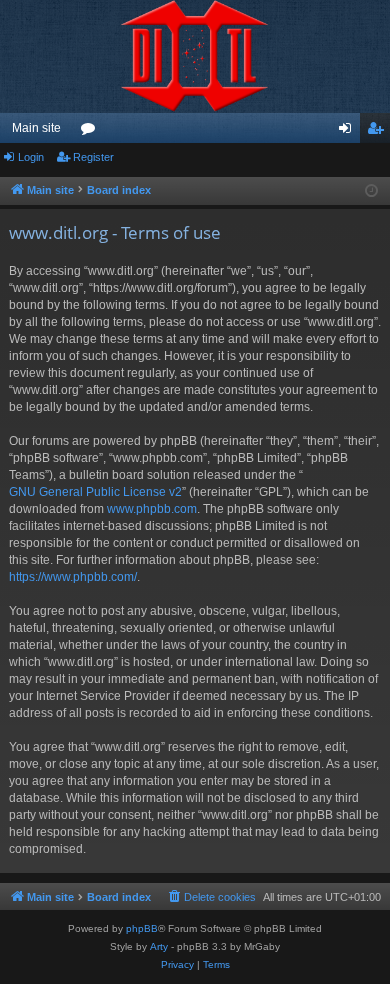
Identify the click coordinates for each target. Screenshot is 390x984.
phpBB (142, 928)
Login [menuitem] (349, 132)
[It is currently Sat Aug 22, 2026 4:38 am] (371, 191)
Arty (159, 946)
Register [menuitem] (379, 132)
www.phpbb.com (152, 509)
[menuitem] (211, 897)
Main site (36, 128)
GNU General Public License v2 (95, 492)
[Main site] (195, 56)
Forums (92, 132)
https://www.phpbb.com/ (73, 577)
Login (31, 157)
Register (93, 157)
